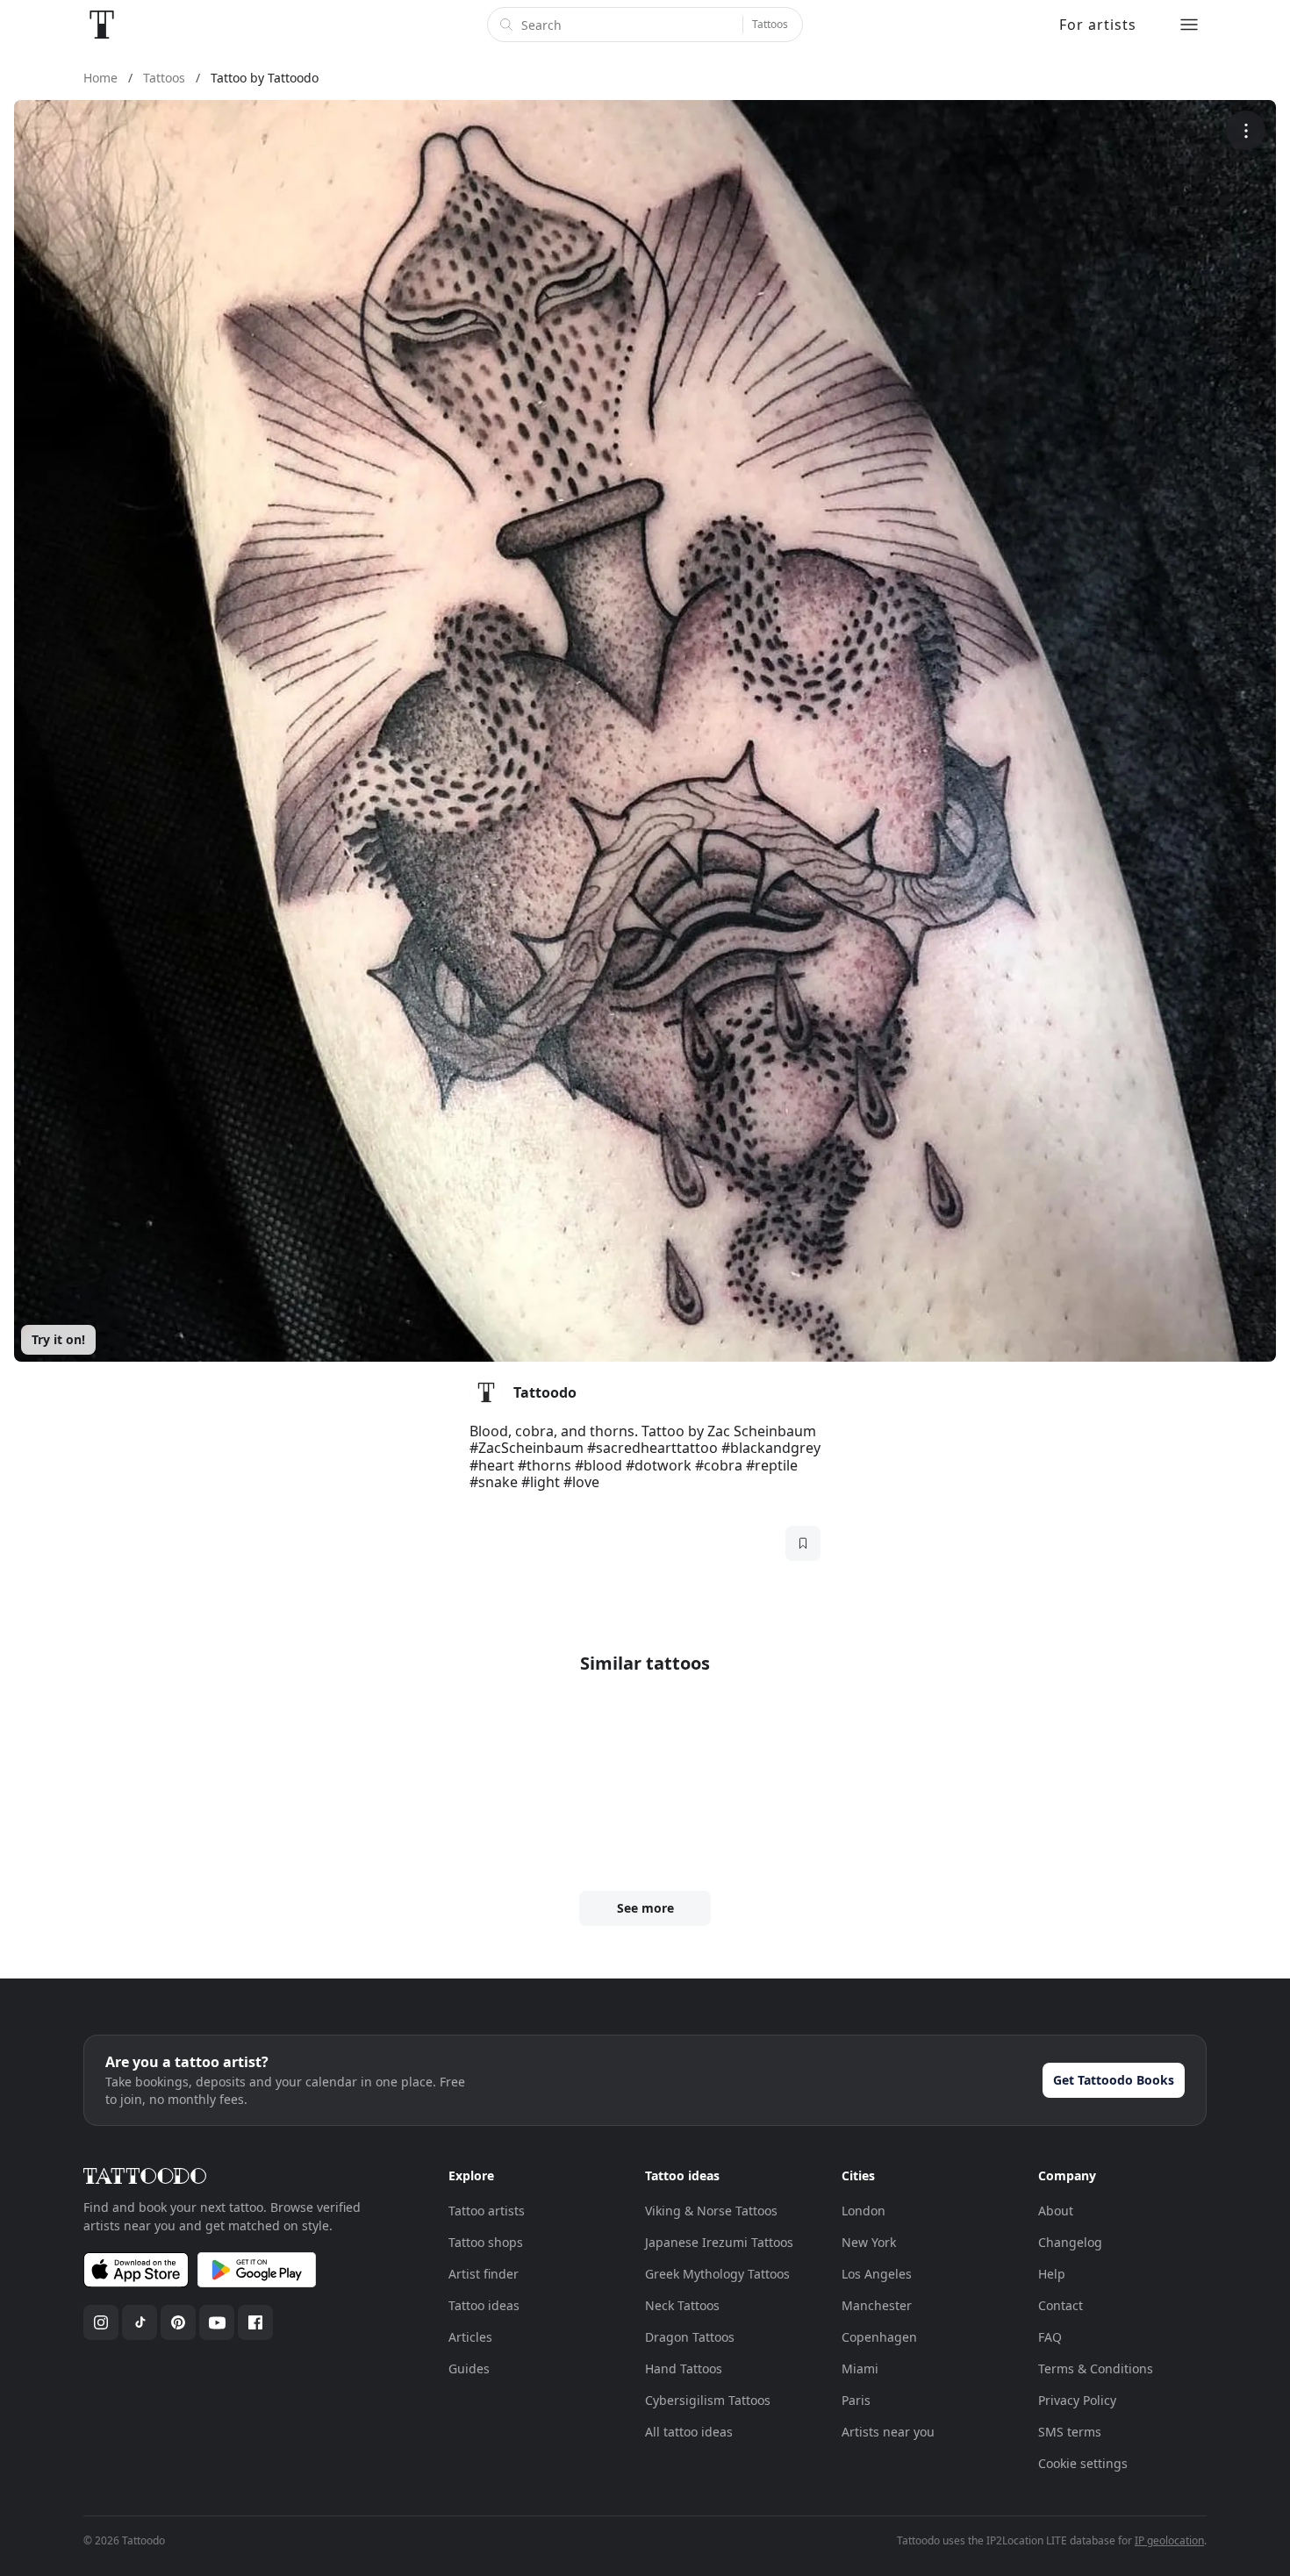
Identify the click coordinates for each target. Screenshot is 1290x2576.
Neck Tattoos (682, 2305)
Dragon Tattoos (690, 2337)
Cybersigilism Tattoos (708, 2400)
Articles (470, 2337)
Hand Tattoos (684, 2368)
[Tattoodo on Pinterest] (178, 2322)
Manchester (877, 2305)
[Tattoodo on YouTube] (217, 2322)
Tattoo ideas (484, 2305)
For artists (1098, 25)
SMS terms (1070, 2432)
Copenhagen (879, 2337)
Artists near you (888, 2432)
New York (869, 2242)
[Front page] (102, 25)
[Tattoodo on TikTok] (140, 2322)
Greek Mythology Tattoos (717, 2274)
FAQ (1050, 2337)
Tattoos (770, 24)
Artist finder (484, 2274)
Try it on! (58, 1339)
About (1056, 2211)
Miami (860, 2368)
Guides (469, 2368)
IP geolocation (1169, 2540)
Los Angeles (877, 2274)
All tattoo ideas (689, 2432)
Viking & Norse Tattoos (711, 2211)
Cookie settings (1083, 2463)
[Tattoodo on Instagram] (101, 2322)
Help (1052, 2274)
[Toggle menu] (1189, 25)
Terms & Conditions (1096, 2368)
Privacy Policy (1077, 2400)
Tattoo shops (486, 2242)
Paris (856, 2400)
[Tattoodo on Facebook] (255, 2322)
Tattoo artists (487, 2211)
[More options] (1246, 130)
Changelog (1070, 2242)
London (864, 2211)
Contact (1061, 2305)
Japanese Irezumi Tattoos (719, 2242)
